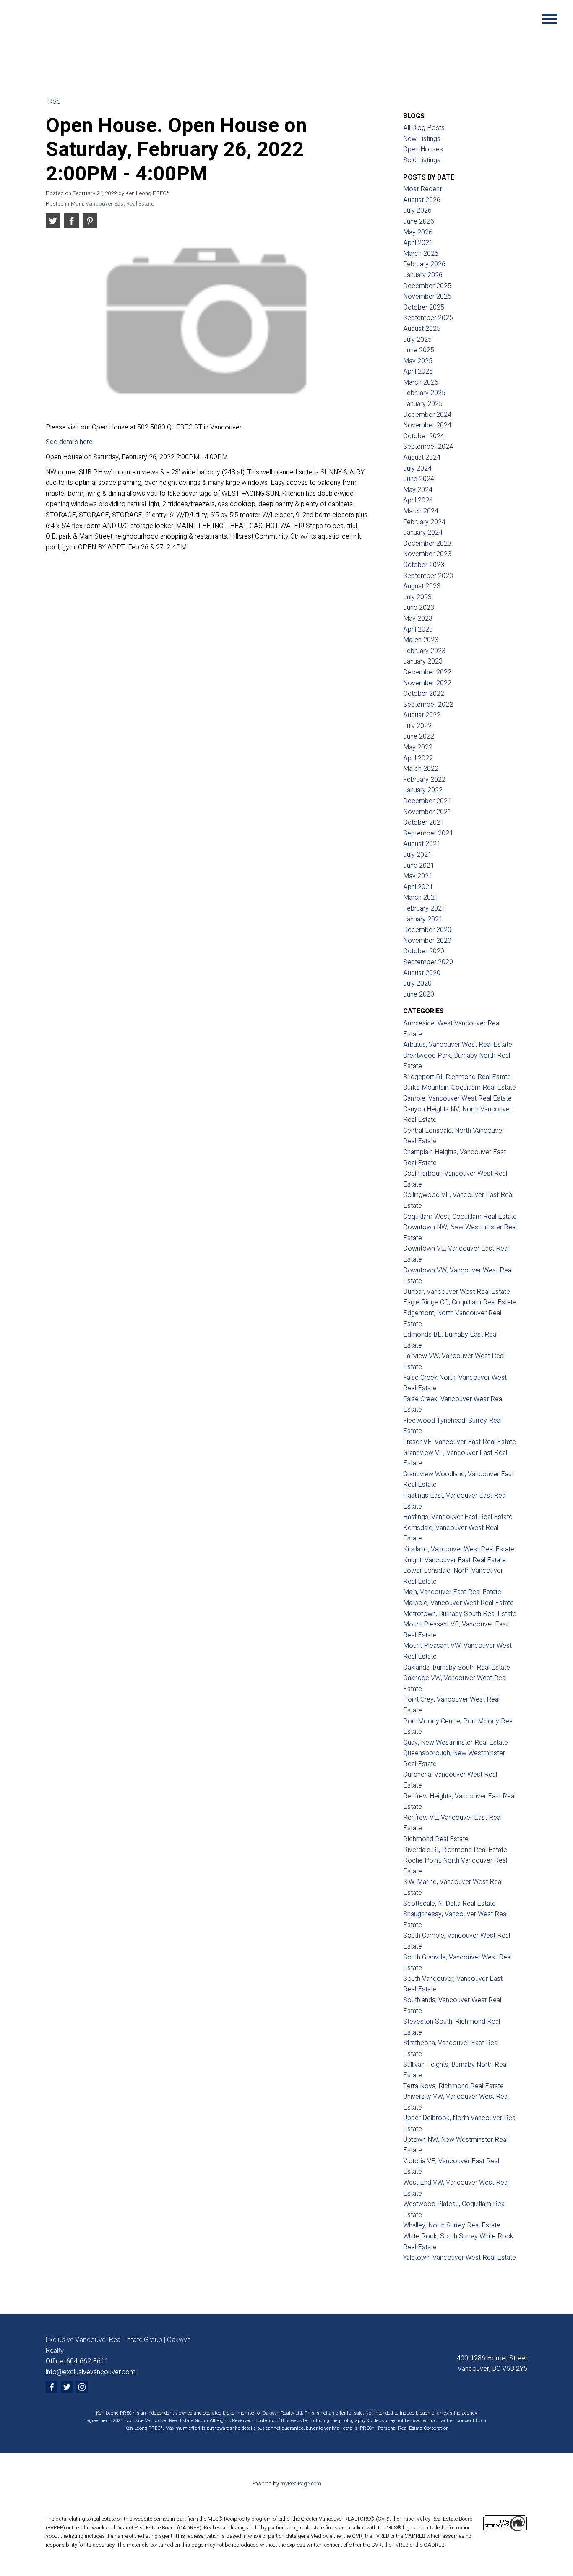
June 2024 (419, 479)
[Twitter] (67, 2387)
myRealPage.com (301, 2484)
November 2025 (427, 297)
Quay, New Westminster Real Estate (456, 1743)
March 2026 (421, 254)
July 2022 (417, 726)
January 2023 (423, 661)
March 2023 (421, 640)
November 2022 (427, 683)
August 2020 (422, 973)
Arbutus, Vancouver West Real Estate (458, 1045)
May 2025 (418, 361)
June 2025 (419, 350)
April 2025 (418, 372)
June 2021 (419, 866)
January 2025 (423, 404)
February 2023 (424, 651)
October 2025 (424, 307)
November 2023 (427, 554)
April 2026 (418, 243)
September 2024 (428, 447)
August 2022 (422, 715)
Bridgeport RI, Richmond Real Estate (457, 1077)
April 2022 (418, 758)
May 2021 (418, 876)
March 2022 (421, 769)
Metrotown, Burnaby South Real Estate (460, 1614)
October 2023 (424, 565)
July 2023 (417, 597)
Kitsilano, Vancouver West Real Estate (459, 1549)
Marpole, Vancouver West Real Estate (458, 1603)
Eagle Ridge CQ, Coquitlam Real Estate (460, 1302)
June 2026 (419, 221)
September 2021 (428, 833)
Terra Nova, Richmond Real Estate (453, 2086)
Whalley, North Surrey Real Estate (452, 2225)
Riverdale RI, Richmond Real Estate (455, 1850)
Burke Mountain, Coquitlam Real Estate (460, 1088)
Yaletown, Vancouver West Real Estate (460, 2258)
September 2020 (428, 962)
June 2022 (419, 736)
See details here (69, 442)
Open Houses (423, 149)
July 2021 (417, 855)
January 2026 (423, 275)
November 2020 (427, 941)
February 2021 (424, 908)
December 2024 (427, 415)
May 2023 (418, 619)
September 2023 (428, 576)
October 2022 (424, 694)
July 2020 (417, 984)
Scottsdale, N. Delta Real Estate (449, 1904)
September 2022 (428, 705)
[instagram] (82, 2387)
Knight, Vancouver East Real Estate (454, 1560)
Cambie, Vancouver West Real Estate (457, 1098)
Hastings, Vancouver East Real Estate (458, 1517)
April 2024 (418, 500)
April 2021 (418, 887)
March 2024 (421, 511)
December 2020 (427, 930)
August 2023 (422, 586)
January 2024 (423, 533)
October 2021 (424, 822)
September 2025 (428, 318)
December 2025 (427, 286)
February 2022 (424, 780)
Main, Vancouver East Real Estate (112, 204)
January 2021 (423, 919)
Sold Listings (422, 160)
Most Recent (422, 189)
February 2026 (424, 264)
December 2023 (427, 544)
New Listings (422, 139)
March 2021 (421, 898)
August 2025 (422, 329)
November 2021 (427, 812)
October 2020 (424, 951)
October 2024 (424, 436)
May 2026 (418, 232)
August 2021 (422, 844)
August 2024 (422, 458)
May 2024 (418, 490)
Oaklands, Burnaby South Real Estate (457, 1668)
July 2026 (417, 211)
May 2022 (418, 747)
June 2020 (419, 994)
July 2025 (417, 340)
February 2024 (424, 522)
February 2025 (424, 393)
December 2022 (427, 672)
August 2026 (422, 200)
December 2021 (427, 801)
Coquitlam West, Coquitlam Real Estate (460, 1217)
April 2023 (418, 630)
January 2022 (423, 790)
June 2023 (419, 608)
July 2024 (417, 468)
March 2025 (421, 382)
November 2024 (427, 425)
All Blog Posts (424, 128)
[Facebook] (52, 2387)
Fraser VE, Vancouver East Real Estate (460, 1442)
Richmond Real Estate (436, 1839)
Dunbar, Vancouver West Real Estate (457, 1292)
